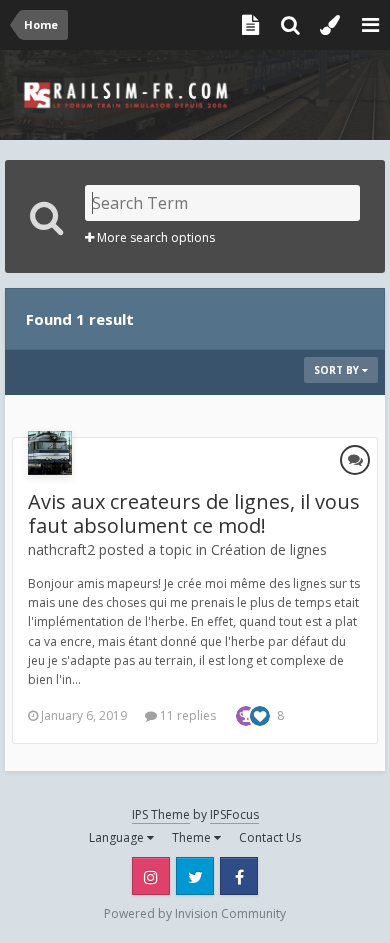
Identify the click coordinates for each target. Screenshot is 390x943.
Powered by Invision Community (195, 913)
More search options (154, 237)
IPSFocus (234, 814)
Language (118, 837)
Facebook (239, 876)
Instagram (151, 876)
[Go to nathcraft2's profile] (50, 453)
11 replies (186, 715)
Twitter (195, 876)
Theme (193, 837)
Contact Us (270, 837)
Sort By (338, 370)
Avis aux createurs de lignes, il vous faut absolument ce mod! (194, 513)
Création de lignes (269, 549)
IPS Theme (161, 814)
